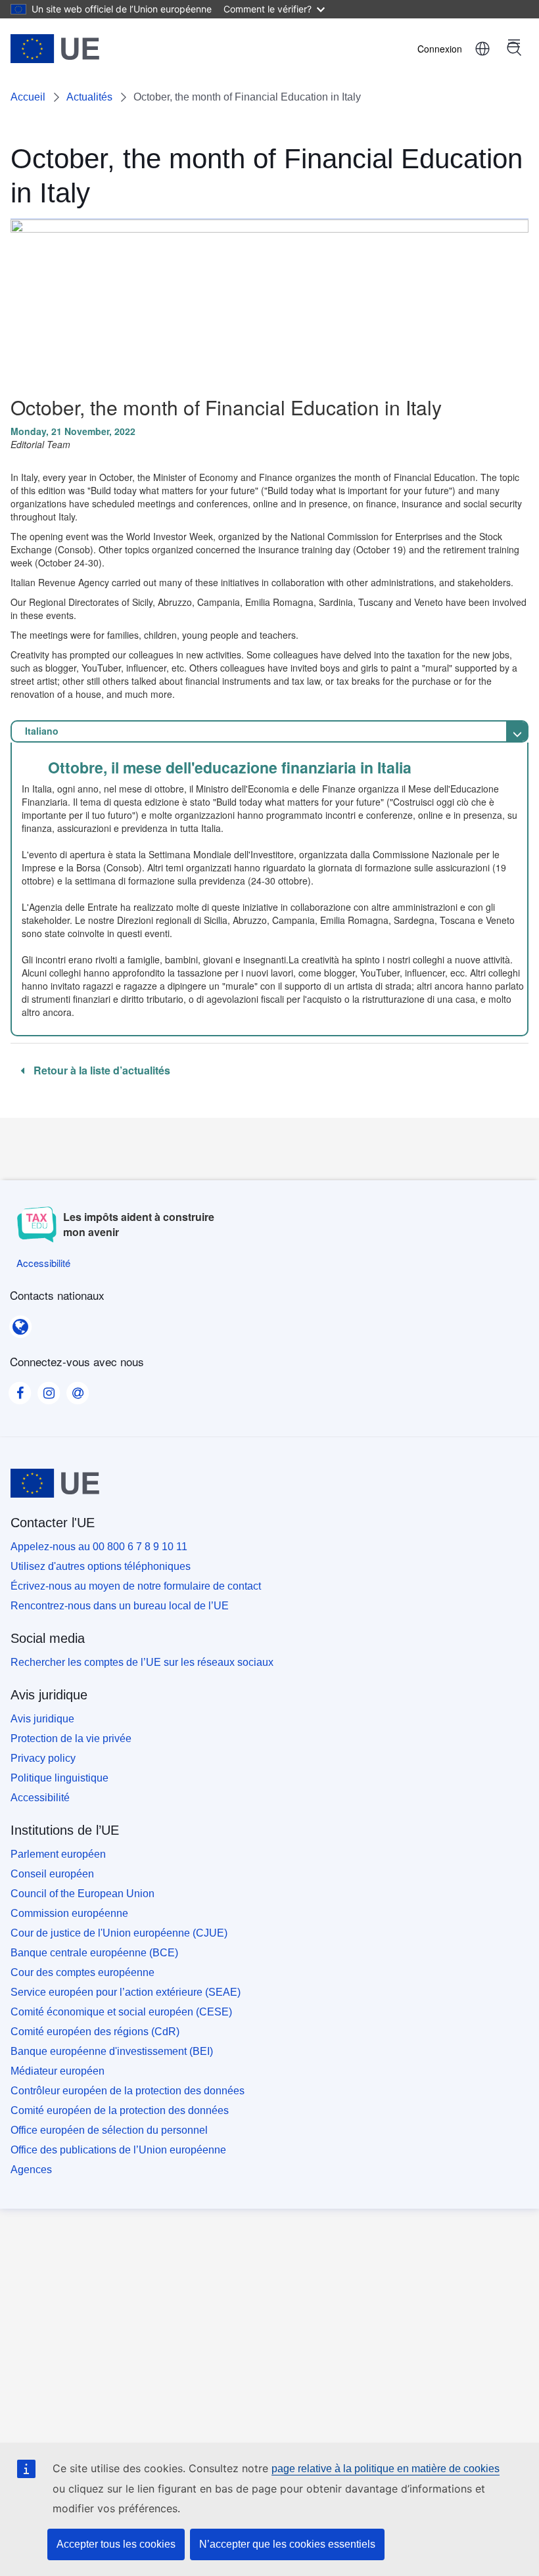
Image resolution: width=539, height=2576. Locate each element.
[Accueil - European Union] (55, 49)
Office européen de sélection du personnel (109, 2130)
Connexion (440, 49)
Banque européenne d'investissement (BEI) (112, 2051)
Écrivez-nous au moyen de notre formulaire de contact (136, 1586)
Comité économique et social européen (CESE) (121, 2012)
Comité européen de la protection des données (120, 2110)
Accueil (28, 97)
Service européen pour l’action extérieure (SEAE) (126, 1992)
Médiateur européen (58, 2071)
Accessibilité (40, 1798)
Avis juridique (42, 1719)
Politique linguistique (59, 1778)
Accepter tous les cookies (116, 2544)
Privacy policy (43, 1758)
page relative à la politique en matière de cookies (386, 2469)
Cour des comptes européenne (82, 1972)
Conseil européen (52, 1874)
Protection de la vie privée (71, 1738)
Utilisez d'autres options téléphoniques (101, 1566)
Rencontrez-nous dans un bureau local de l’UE (120, 1606)
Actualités (89, 97)
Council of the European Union (82, 1894)
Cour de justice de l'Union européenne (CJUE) (119, 1933)
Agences (31, 2170)
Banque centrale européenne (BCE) (94, 1953)
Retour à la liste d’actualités (101, 1070)
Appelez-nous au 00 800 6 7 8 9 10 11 (99, 1547)
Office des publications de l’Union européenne (118, 2150)
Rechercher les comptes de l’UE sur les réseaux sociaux (142, 1662)
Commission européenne (69, 1913)
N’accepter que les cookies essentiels (287, 2544)
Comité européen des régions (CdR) (95, 2032)
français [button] (482, 49)
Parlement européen (58, 1854)
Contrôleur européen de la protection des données (128, 2091)
